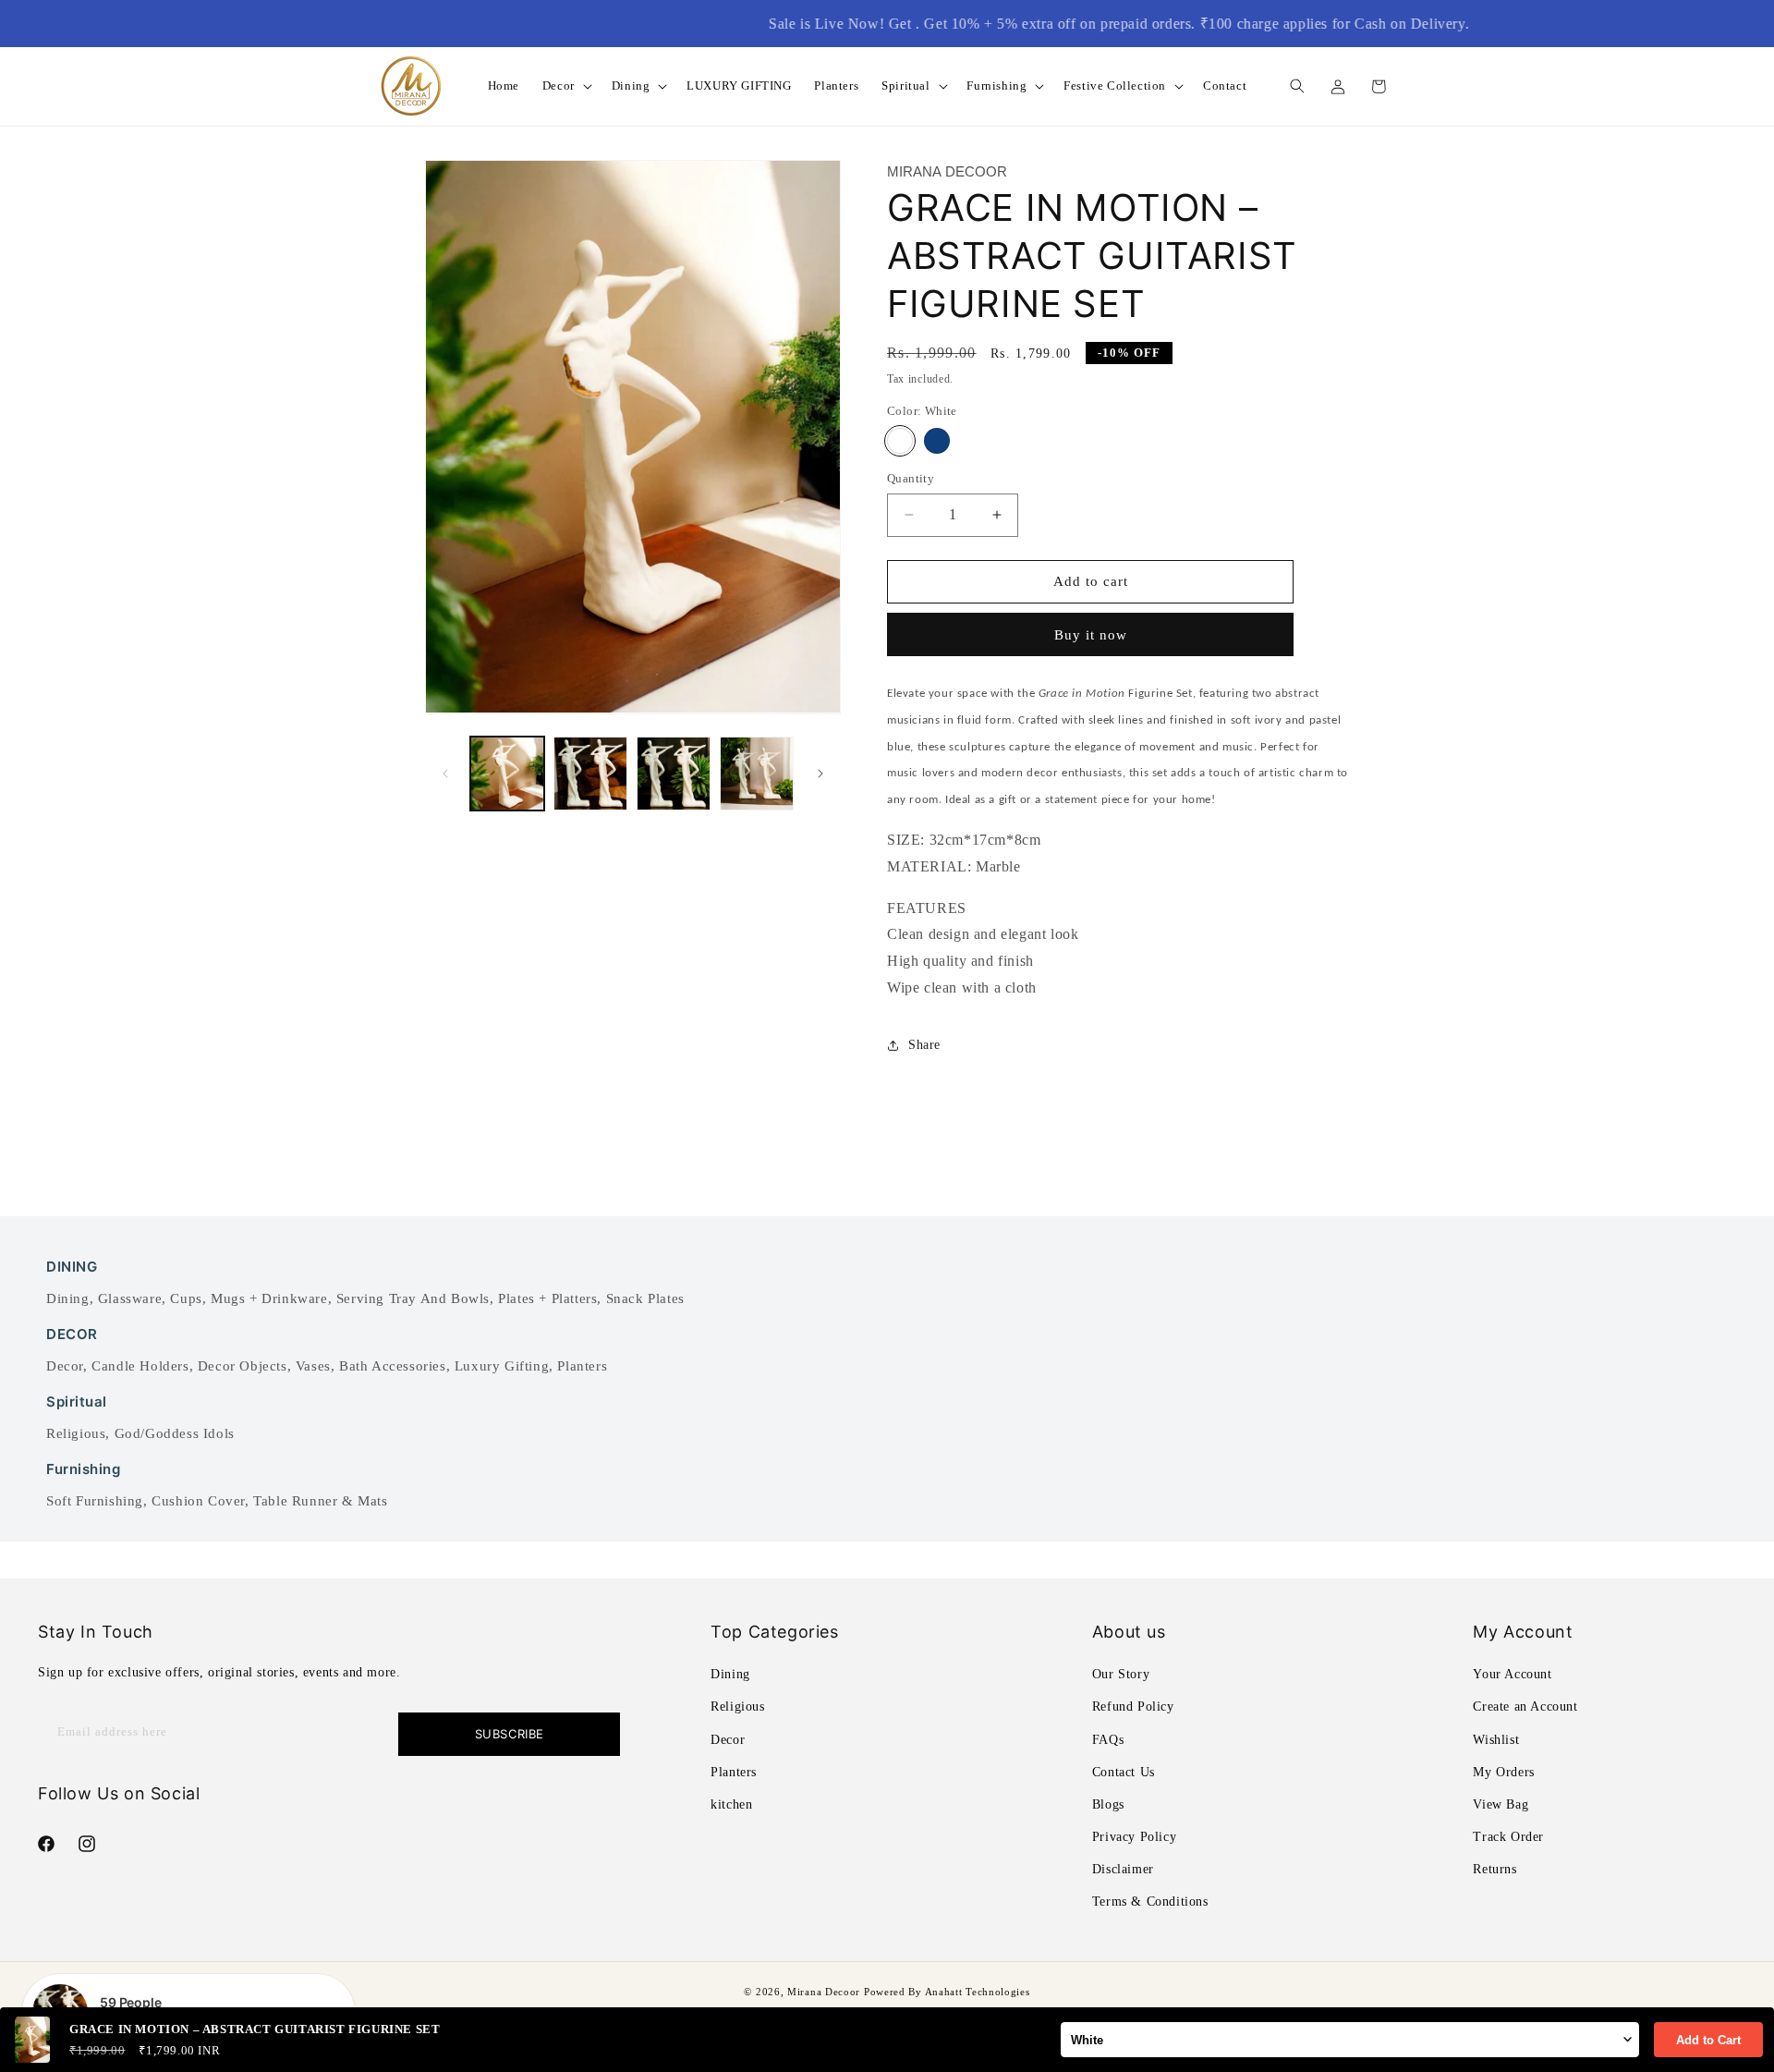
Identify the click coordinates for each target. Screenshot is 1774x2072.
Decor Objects (243, 1366)
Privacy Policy (1134, 1837)
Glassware (130, 1298)
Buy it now (1091, 635)
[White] (900, 441)
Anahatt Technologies (978, 1992)
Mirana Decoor (824, 1992)
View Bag (1501, 1804)
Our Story (1121, 1674)
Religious (76, 1433)
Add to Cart (1708, 2040)
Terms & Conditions (1150, 1902)
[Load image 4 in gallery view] (757, 774)
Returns (1495, 1870)
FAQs (1108, 1740)
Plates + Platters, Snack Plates (591, 1298)
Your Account (1512, 1674)
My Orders (1503, 1772)
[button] (565, 86)
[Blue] (937, 441)
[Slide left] (445, 774)
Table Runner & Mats (320, 1501)
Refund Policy (1133, 1707)
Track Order (1508, 1837)
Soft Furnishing (95, 1501)
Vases (313, 1366)
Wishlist (1496, 1740)
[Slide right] (820, 774)
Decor (65, 1366)
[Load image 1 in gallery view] (507, 774)
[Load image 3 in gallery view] (674, 774)
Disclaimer (1123, 1870)
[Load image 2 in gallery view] (590, 774)
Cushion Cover (198, 1501)
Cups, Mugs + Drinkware (249, 1298)
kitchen (731, 1804)
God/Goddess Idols (175, 1433)
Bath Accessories (393, 1366)
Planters (582, 1366)
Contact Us (1124, 1772)
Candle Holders (140, 1366)
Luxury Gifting (502, 1366)
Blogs (1108, 1804)
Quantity (911, 478)
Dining (68, 1298)
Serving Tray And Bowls (413, 1298)
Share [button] (924, 1045)
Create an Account (1525, 1707)
